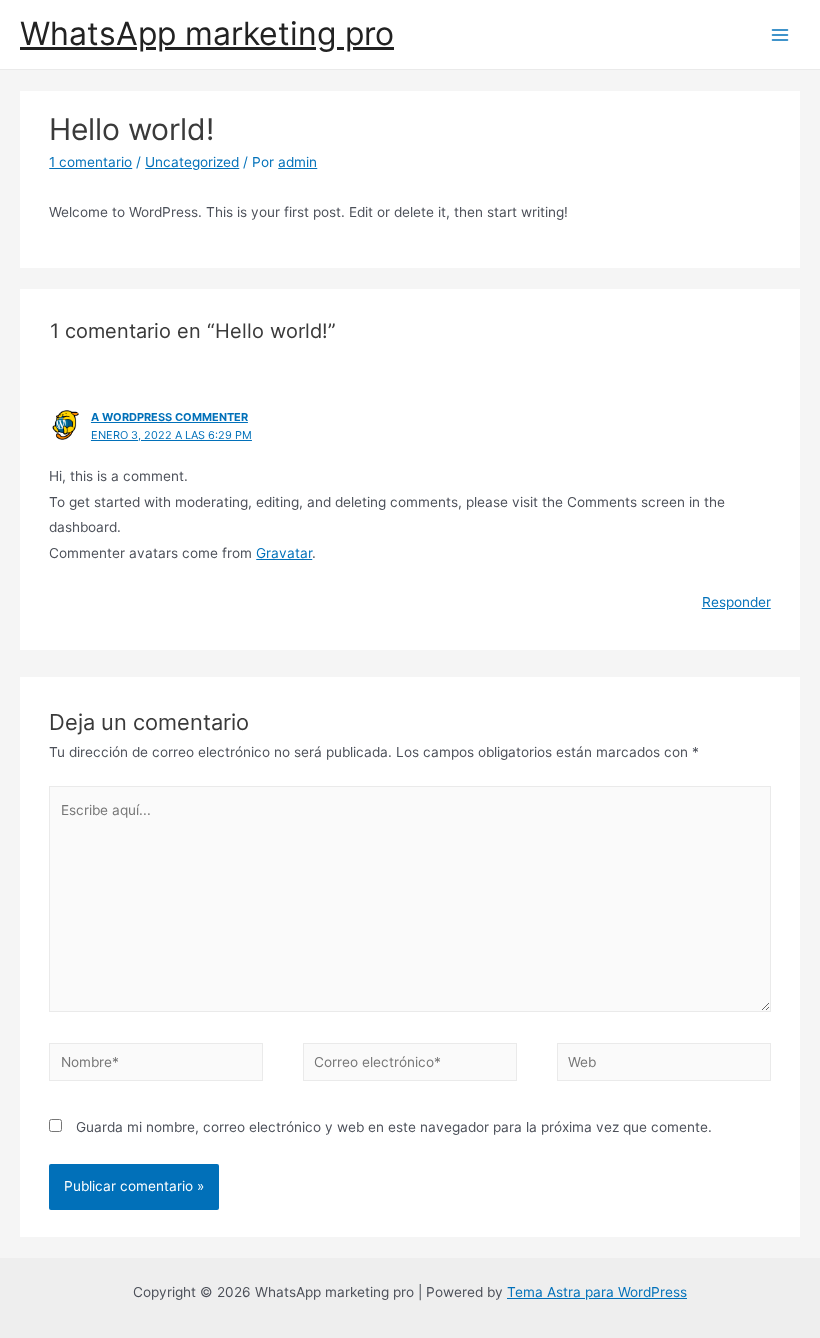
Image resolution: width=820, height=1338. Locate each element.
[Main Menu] (780, 34)
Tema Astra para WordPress (597, 1292)
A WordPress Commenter (169, 417)
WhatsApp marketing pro (207, 33)
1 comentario (90, 162)
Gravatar (284, 553)
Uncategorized (192, 162)
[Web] (664, 1066)
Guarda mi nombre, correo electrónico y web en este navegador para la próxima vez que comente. (394, 1127)
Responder (736, 602)
